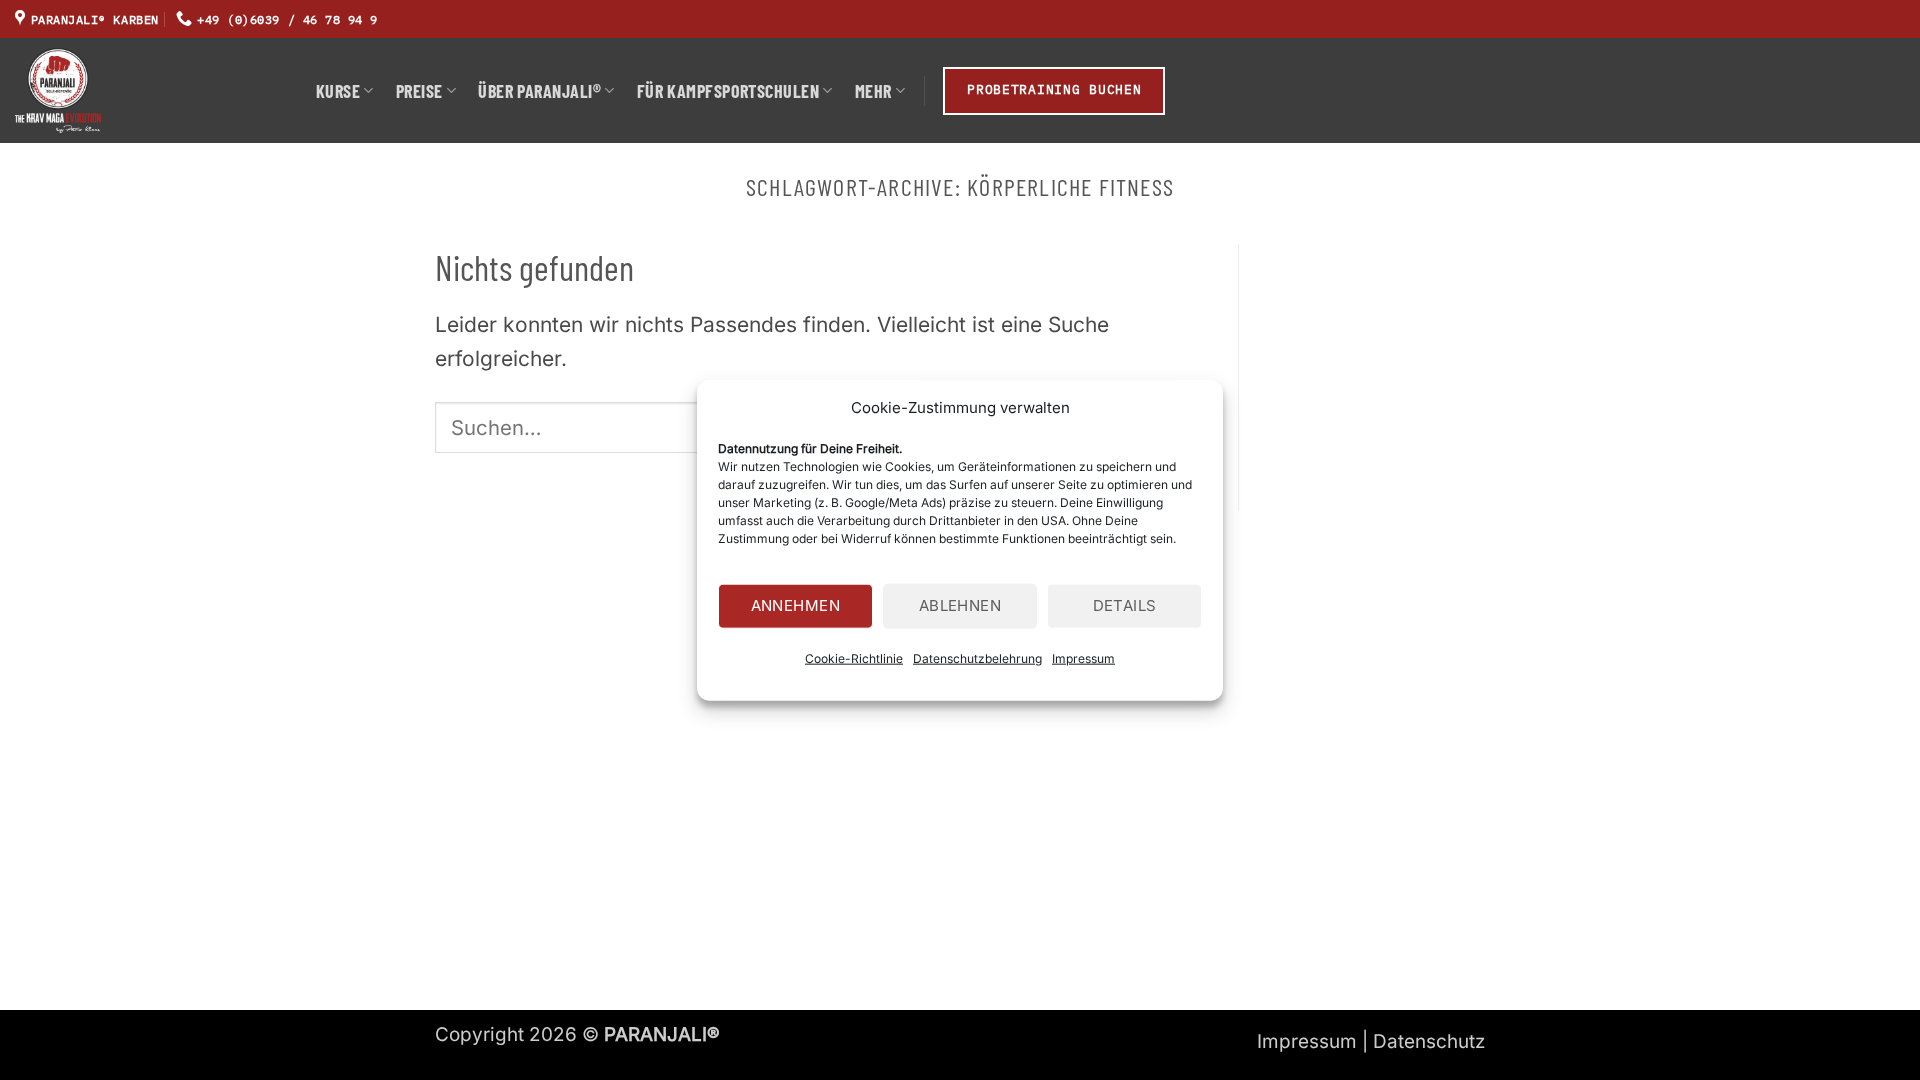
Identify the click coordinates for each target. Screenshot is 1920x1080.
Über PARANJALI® (539, 91)
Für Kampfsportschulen (728, 91)
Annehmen (796, 605)
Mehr (873, 91)
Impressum (1083, 657)
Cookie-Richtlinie (854, 657)
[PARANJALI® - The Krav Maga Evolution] (150, 90)
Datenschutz (1429, 1041)
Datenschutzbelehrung (977, 657)
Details (1125, 605)
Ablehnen (960, 605)
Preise (419, 91)
